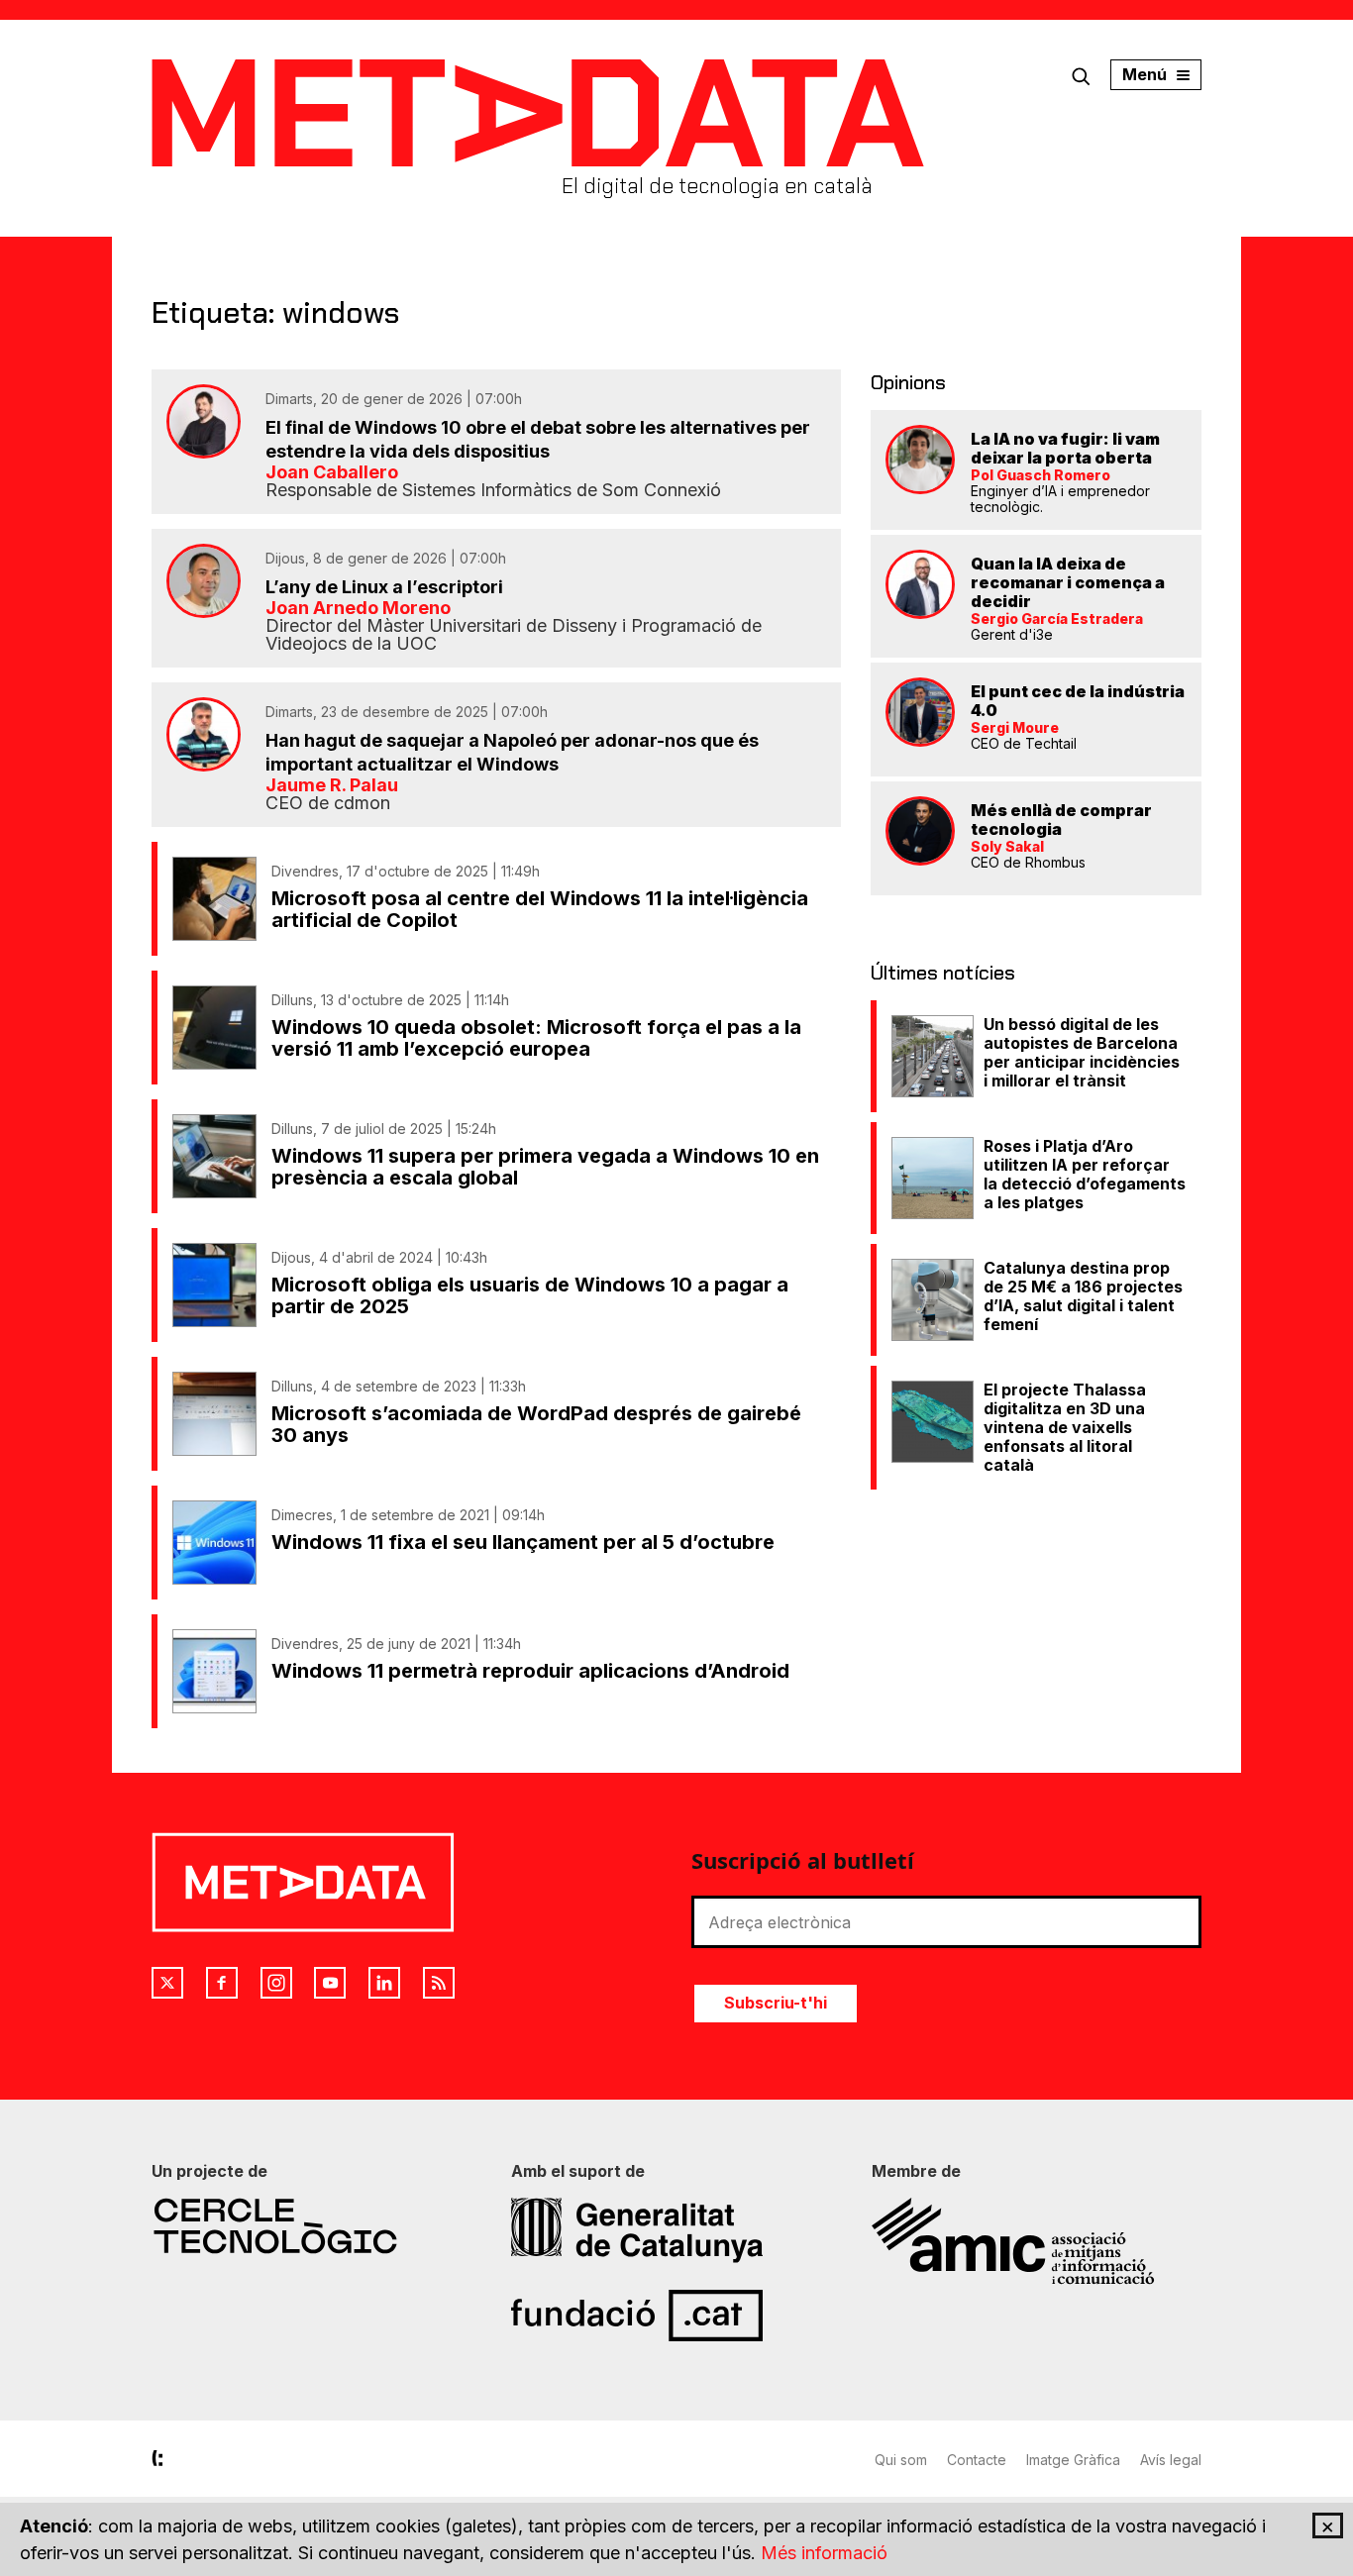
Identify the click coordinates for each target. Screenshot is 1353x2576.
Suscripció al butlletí (803, 1860)
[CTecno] (316, 2226)
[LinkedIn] (384, 1983)
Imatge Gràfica (1073, 2460)
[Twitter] (167, 1983)
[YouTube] (330, 1983)
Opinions (908, 382)
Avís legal (1171, 2460)
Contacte (977, 2460)
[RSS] (439, 1983)
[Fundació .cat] (676, 2316)
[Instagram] (276, 1983)
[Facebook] (222, 1983)
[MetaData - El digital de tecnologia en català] (538, 113)
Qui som (901, 2460)
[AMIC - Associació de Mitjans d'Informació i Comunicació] (1037, 2241)
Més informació (824, 2553)
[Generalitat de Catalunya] (676, 2230)
